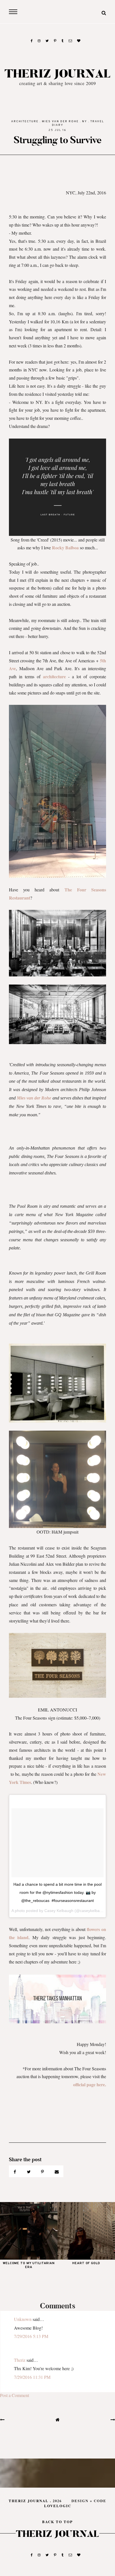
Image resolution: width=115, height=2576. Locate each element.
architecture (25, 122)
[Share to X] (29, 2171)
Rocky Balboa (66, 548)
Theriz (20, 2360)
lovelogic (58, 2506)
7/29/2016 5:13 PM (31, 2336)
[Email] (57, 2171)
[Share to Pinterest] (43, 2171)
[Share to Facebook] (15, 2171)
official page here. (90, 2084)
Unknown (23, 2319)
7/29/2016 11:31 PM (32, 2377)
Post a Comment (15, 2395)
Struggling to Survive (57, 140)
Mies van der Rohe (60, 122)
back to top (57, 2522)
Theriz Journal (58, 74)
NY (85, 122)
